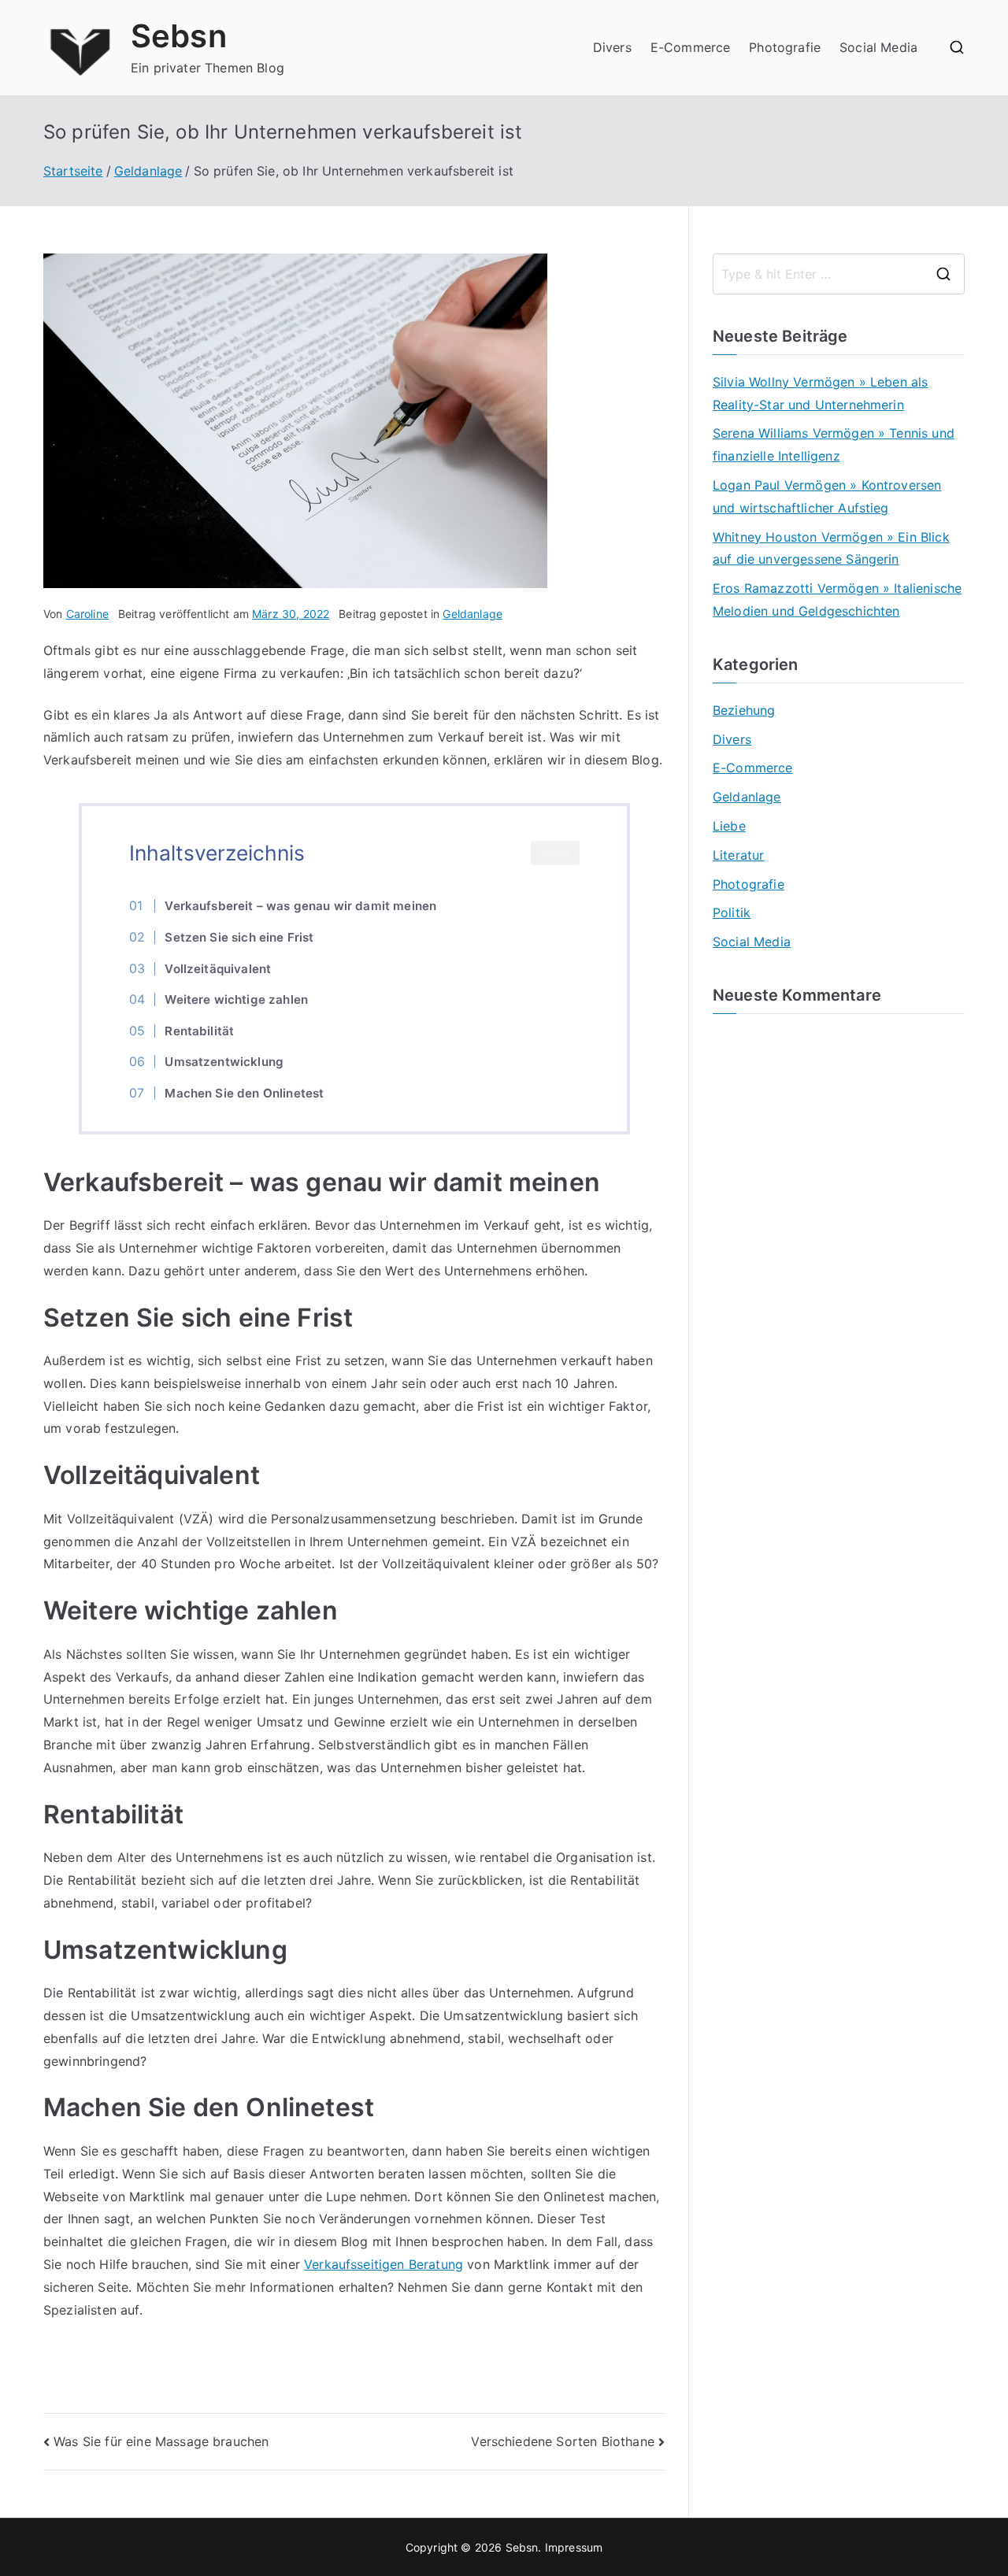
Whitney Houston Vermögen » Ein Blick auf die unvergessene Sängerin (831, 548)
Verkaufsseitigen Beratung (384, 2264)
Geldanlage (472, 614)
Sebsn (179, 36)
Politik (732, 912)
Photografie (785, 47)
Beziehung (744, 710)
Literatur (738, 855)
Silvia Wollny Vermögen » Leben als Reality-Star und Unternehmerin (820, 393)
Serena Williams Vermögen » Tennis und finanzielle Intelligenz (834, 444)
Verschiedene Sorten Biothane (562, 2441)
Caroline (87, 614)
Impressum (574, 2547)
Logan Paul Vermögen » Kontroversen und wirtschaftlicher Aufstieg (827, 496)
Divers (612, 47)
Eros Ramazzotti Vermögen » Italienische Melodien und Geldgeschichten (837, 600)
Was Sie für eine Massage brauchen (161, 2441)
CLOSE (555, 853)
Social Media (878, 47)
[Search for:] (839, 274)
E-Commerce (691, 47)
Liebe (729, 826)
